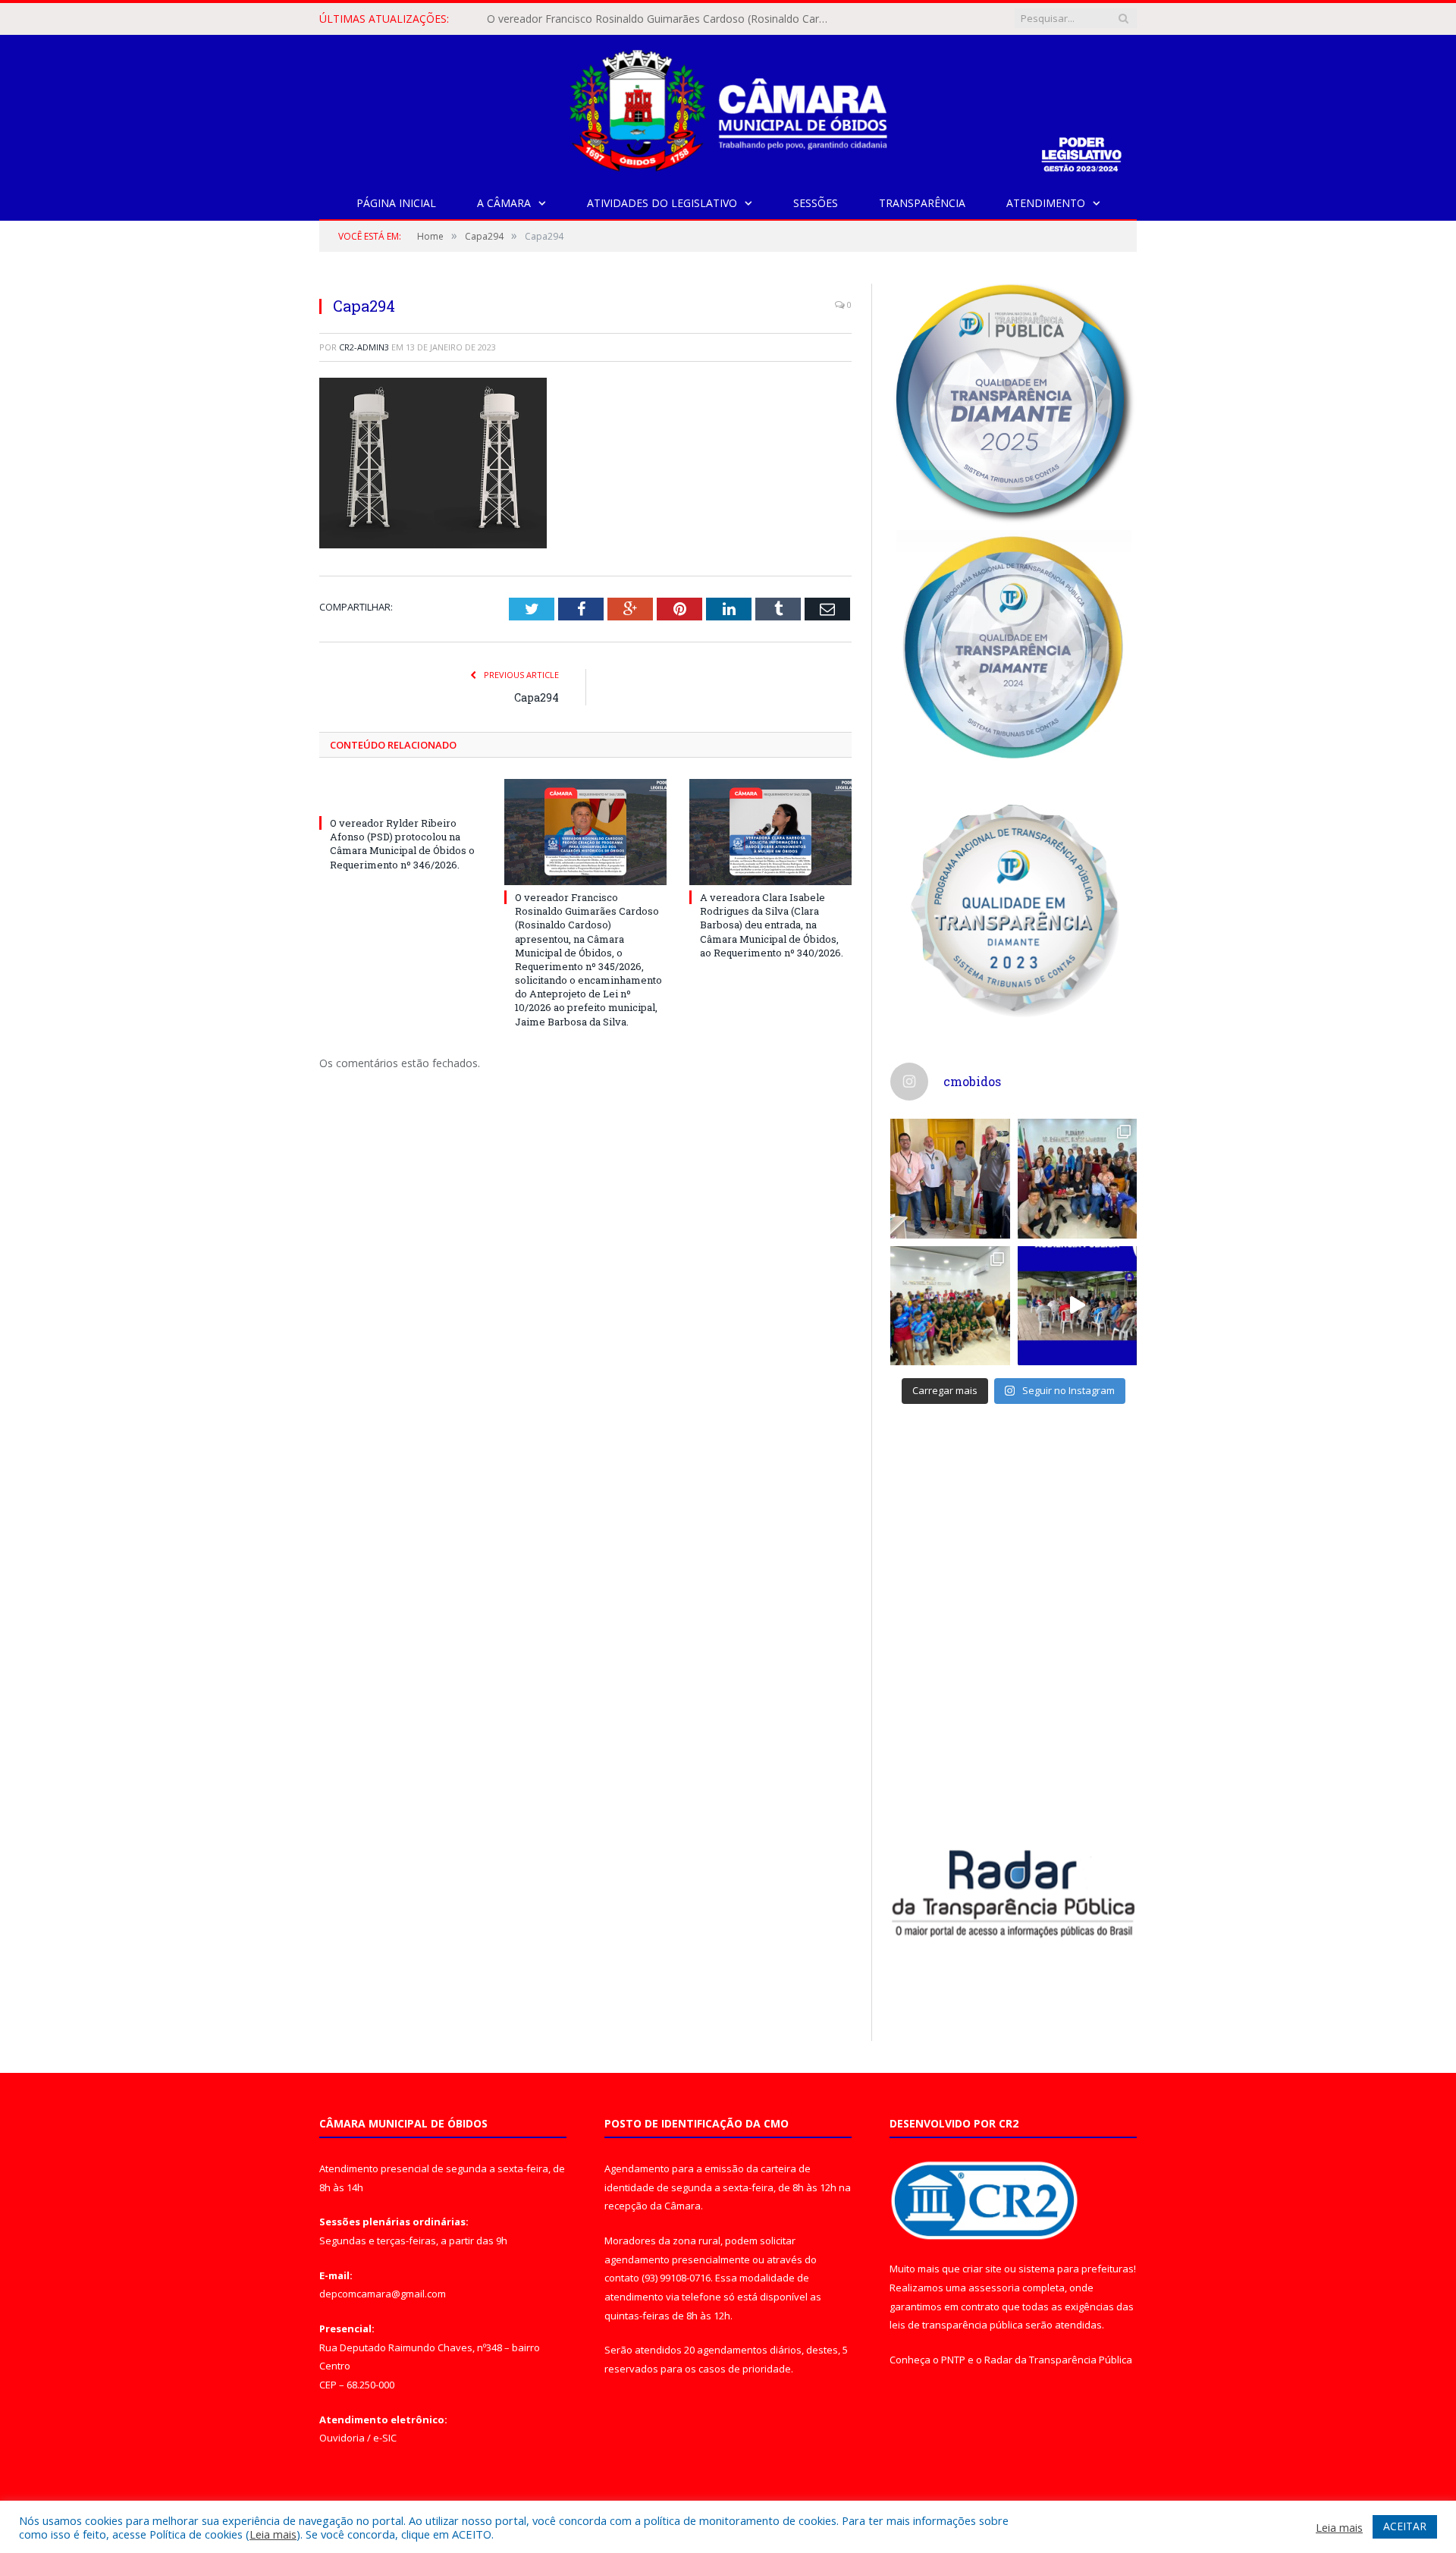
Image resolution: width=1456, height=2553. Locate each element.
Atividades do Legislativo (662, 203)
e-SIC (385, 2438)
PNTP (953, 2360)
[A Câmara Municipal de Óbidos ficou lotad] (950, 1306)
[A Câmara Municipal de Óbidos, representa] (1078, 1306)
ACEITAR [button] (1405, 2526)
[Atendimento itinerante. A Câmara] (950, 1179)
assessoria (994, 2288)
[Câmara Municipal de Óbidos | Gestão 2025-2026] (728, 107)
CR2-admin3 (364, 347)
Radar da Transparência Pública (1058, 2360)
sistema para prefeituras (1076, 2269)
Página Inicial (396, 203)
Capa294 (537, 697)
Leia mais (273, 2534)
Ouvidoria (342, 2438)
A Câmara (504, 203)
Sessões (816, 203)
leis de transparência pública (956, 2325)
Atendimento (1046, 203)
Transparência (922, 203)
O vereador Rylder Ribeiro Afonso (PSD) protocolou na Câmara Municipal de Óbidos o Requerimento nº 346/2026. (402, 844)
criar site (982, 2269)
